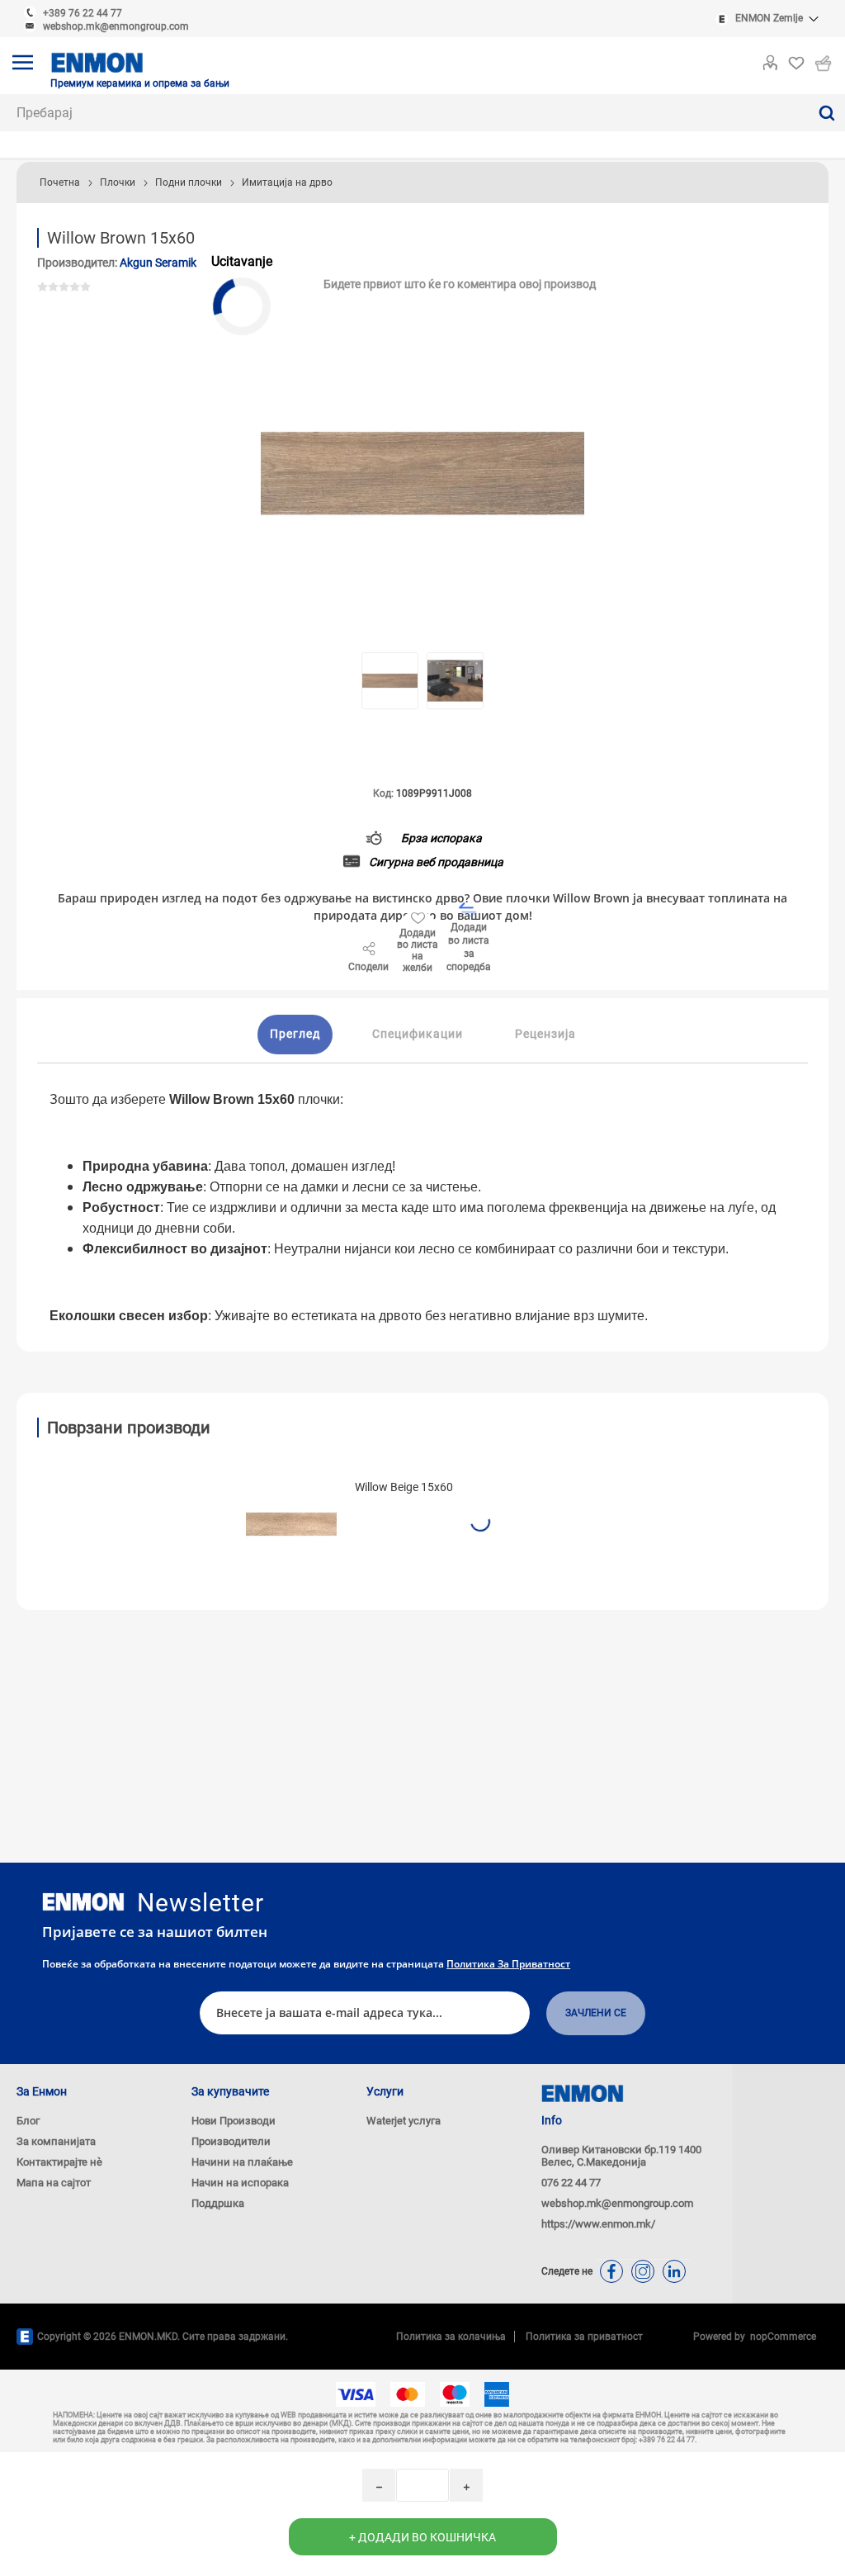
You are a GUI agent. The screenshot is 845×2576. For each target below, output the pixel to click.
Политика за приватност (508, 1964)
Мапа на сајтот (54, 2183)
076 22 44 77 (571, 2183)
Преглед (295, 1034)
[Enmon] (83, 1902)
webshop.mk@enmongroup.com (116, 26)
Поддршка (218, 2203)
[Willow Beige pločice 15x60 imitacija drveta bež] (291, 1524)
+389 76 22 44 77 (83, 13)
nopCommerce (781, 2337)
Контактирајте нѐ (59, 2162)
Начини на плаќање (242, 2162)
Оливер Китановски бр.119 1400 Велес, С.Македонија (621, 2156)
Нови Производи (234, 2121)
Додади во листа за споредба (469, 947)
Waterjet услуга (404, 2121)
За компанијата (56, 2141)
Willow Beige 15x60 (404, 1487)
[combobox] (404, 113)
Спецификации (418, 1034)
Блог (28, 2121)
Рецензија (545, 1034)
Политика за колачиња (451, 2337)
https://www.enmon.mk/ (598, 2224)
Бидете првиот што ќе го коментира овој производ (460, 284)
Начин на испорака (240, 2183)
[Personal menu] (770, 59)
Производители (231, 2141)
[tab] (295, 1035)
